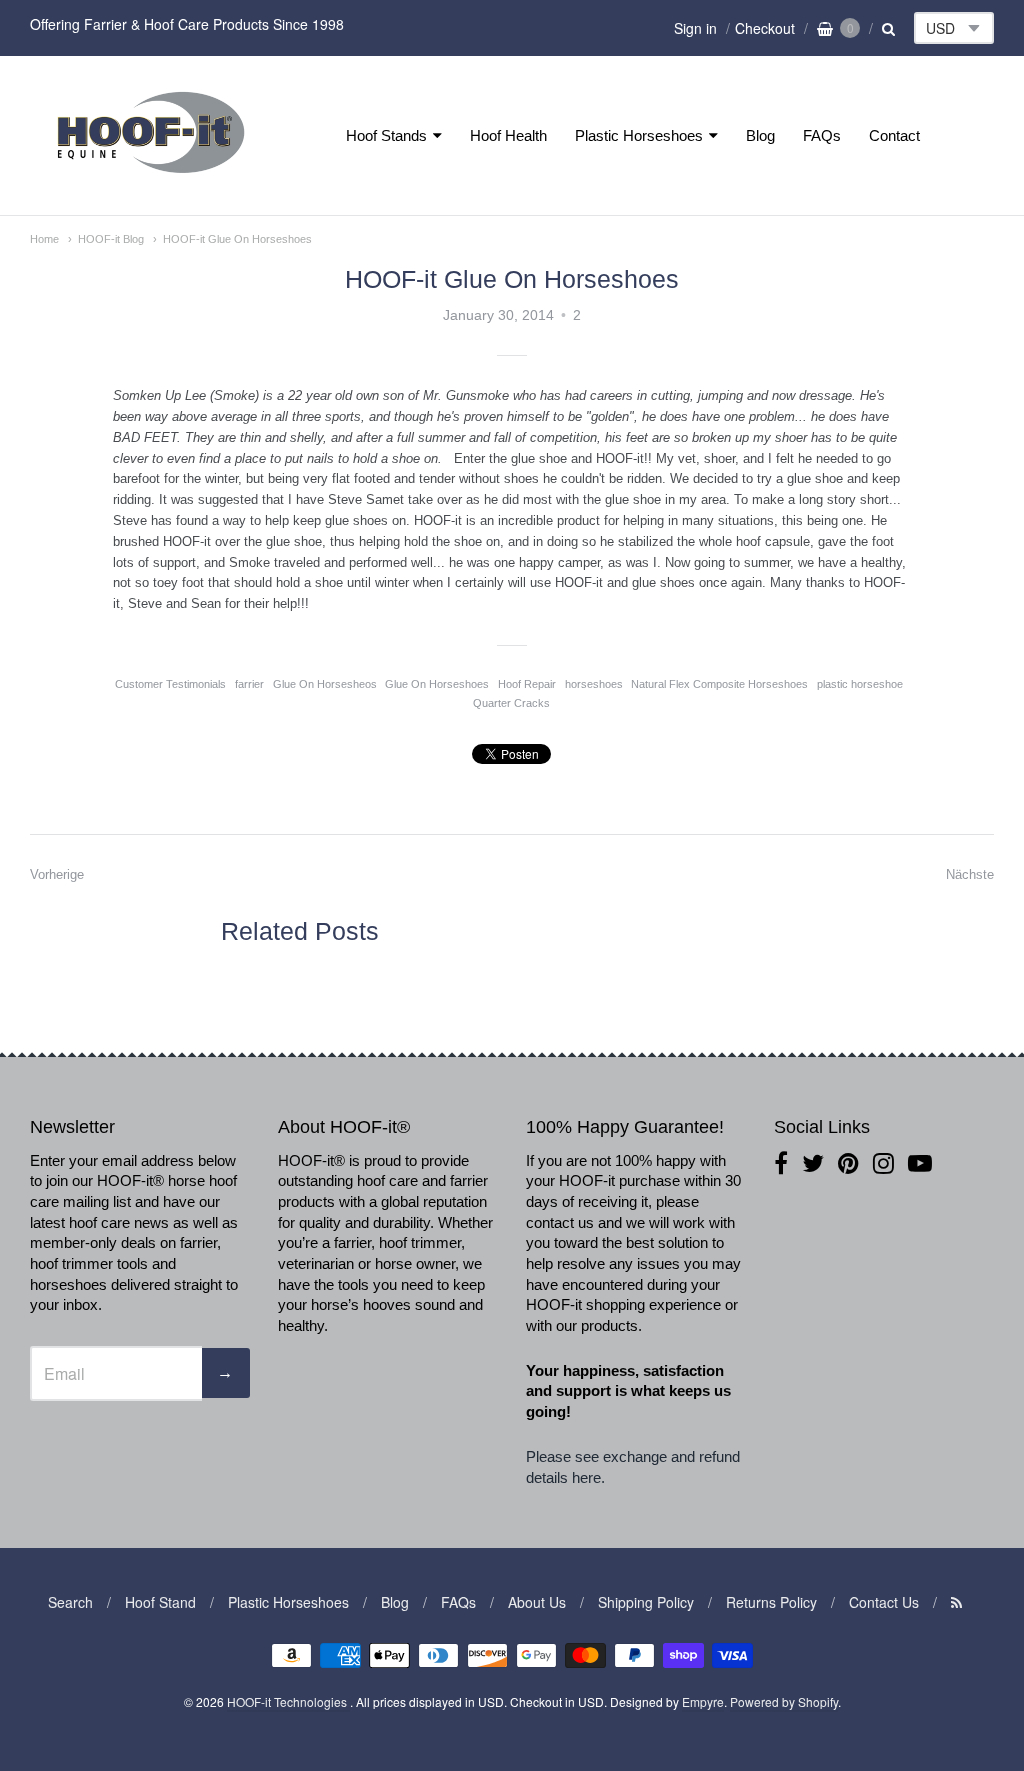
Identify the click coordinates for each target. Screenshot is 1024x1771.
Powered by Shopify (784, 1701)
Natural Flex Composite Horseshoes (719, 684)
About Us (537, 1602)
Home (44, 239)
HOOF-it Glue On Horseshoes (237, 239)
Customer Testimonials (170, 684)
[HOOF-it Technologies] (151, 178)
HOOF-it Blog (111, 239)
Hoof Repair (527, 684)
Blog (760, 135)
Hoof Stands (386, 135)
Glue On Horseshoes (437, 684)
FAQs (822, 135)
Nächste (970, 874)
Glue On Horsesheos (325, 684)
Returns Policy (771, 1602)
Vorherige (57, 874)
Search (70, 1602)
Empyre (703, 1701)
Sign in (695, 28)
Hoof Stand (160, 1602)
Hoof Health (508, 135)
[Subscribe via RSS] (956, 1602)
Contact (894, 135)
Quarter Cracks (511, 703)
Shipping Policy (646, 1602)
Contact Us (884, 1602)
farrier (249, 684)
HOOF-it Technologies (288, 1701)
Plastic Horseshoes (639, 135)
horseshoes (594, 684)
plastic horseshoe (860, 684)
